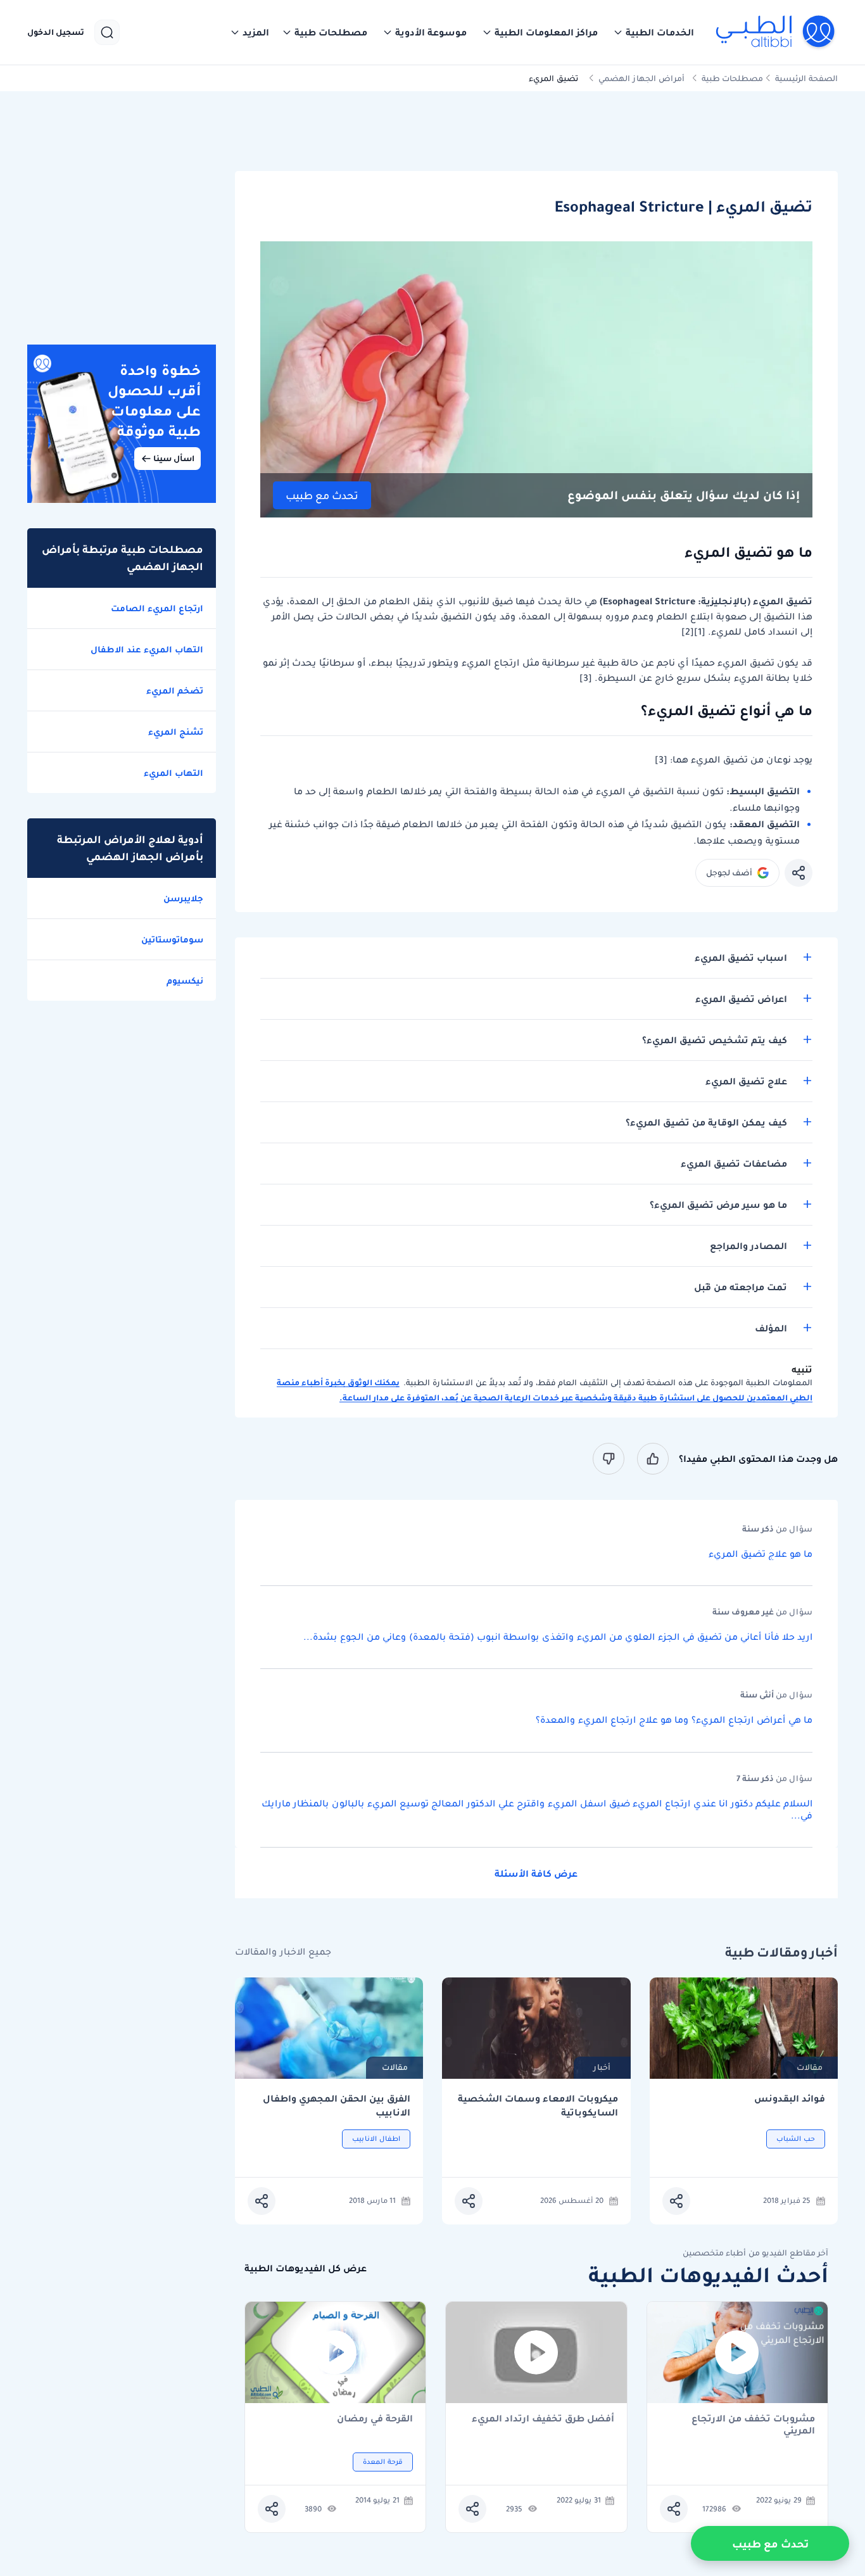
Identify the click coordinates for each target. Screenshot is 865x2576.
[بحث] (107, 32)
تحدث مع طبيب (322, 496)
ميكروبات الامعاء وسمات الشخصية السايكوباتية (538, 2106)
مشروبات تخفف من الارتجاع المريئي (753, 2425)
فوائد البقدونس (790, 2099)
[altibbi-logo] (776, 32)
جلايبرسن (183, 898)
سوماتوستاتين (172, 939)
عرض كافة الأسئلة (536, 1874)
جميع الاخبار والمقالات (283, 1952)
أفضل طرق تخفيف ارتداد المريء (543, 2419)
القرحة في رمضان (375, 2419)
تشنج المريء (176, 732)
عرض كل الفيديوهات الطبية (306, 2268)
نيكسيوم (185, 980)
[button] (653, 32)
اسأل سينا (174, 458)
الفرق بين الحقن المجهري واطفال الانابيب (337, 2106)
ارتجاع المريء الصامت (157, 608)
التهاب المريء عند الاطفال (147, 649)
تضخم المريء (175, 690)
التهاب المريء (174, 773)
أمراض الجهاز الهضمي (641, 78)
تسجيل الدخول (56, 32)
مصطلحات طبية (732, 78)
